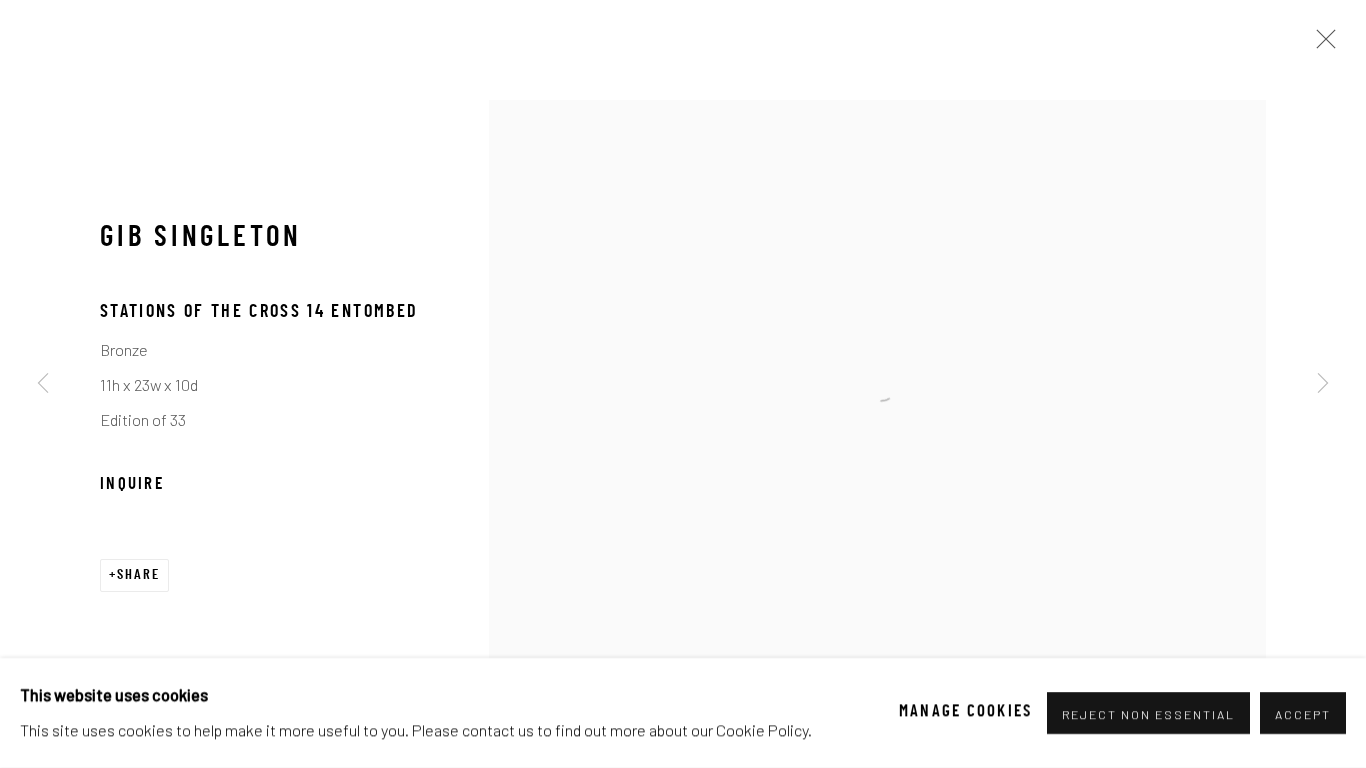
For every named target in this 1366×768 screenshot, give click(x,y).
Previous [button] (43, 384)
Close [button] (1321, 45)
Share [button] (138, 575)
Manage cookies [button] (966, 713)
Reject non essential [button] (1149, 714)
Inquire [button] (132, 485)
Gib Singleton (201, 239)
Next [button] (1323, 384)
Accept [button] (1303, 714)
